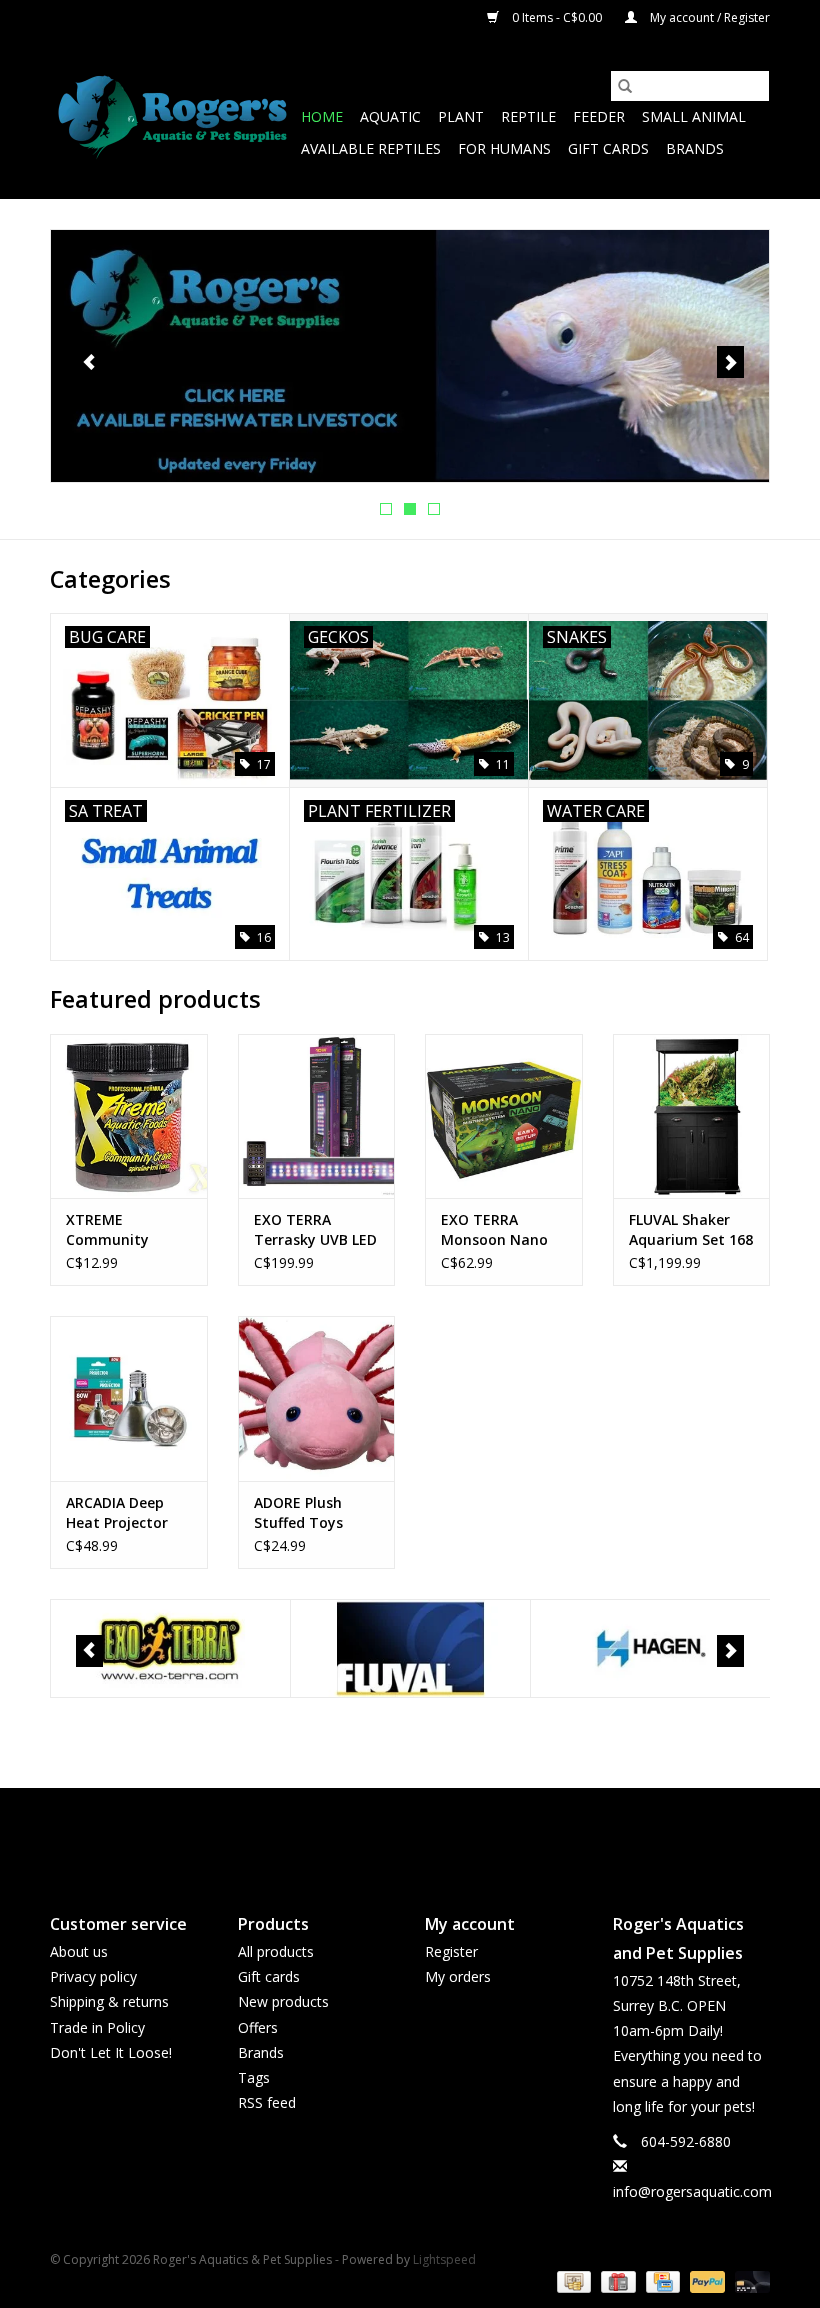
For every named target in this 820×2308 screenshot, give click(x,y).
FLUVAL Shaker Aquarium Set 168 (691, 1229)
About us (79, 1951)
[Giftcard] (616, 2280)
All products (276, 1951)
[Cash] (572, 2280)
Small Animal (694, 116)
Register (451, 1951)
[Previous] (89, 362)
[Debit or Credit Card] (749, 2280)
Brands (695, 148)
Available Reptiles (371, 148)
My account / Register (708, 17)
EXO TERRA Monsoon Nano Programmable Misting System (495, 1230)
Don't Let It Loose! (111, 2052)
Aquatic (390, 116)
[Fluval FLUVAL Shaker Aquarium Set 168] (692, 1116)
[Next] (730, 362)
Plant (461, 116)
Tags (254, 2077)
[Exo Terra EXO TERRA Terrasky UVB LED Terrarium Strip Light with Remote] (317, 1116)
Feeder (599, 116)
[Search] (625, 86)
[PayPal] (705, 2280)
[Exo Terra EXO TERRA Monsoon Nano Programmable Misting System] (504, 1116)
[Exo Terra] (170, 1648)
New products (283, 2001)
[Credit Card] (661, 2280)
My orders (458, 1976)
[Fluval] (410, 1648)
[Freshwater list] (410, 356)
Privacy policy (93, 1976)
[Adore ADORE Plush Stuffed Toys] (317, 1398)
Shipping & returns (109, 2001)
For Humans (504, 148)
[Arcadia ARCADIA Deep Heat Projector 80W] (129, 1398)
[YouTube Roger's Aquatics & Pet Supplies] (410, 1834)
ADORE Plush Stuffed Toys (298, 1512)
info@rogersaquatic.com (692, 2191)
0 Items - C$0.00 (557, 17)
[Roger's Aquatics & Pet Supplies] (172, 117)
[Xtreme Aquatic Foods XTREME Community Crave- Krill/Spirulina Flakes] (129, 1116)
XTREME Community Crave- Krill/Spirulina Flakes (113, 1230)
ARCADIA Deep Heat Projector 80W (117, 1513)
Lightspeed (444, 2259)
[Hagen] (650, 1648)
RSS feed (267, 2102)
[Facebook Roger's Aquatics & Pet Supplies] (374, 1834)
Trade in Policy (97, 2027)
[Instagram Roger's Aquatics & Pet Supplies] (446, 1834)
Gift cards (608, 148)
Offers (258, 2027)
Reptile (528, 116)
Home (322, 116)
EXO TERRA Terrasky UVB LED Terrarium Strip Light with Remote (315, 1230)
